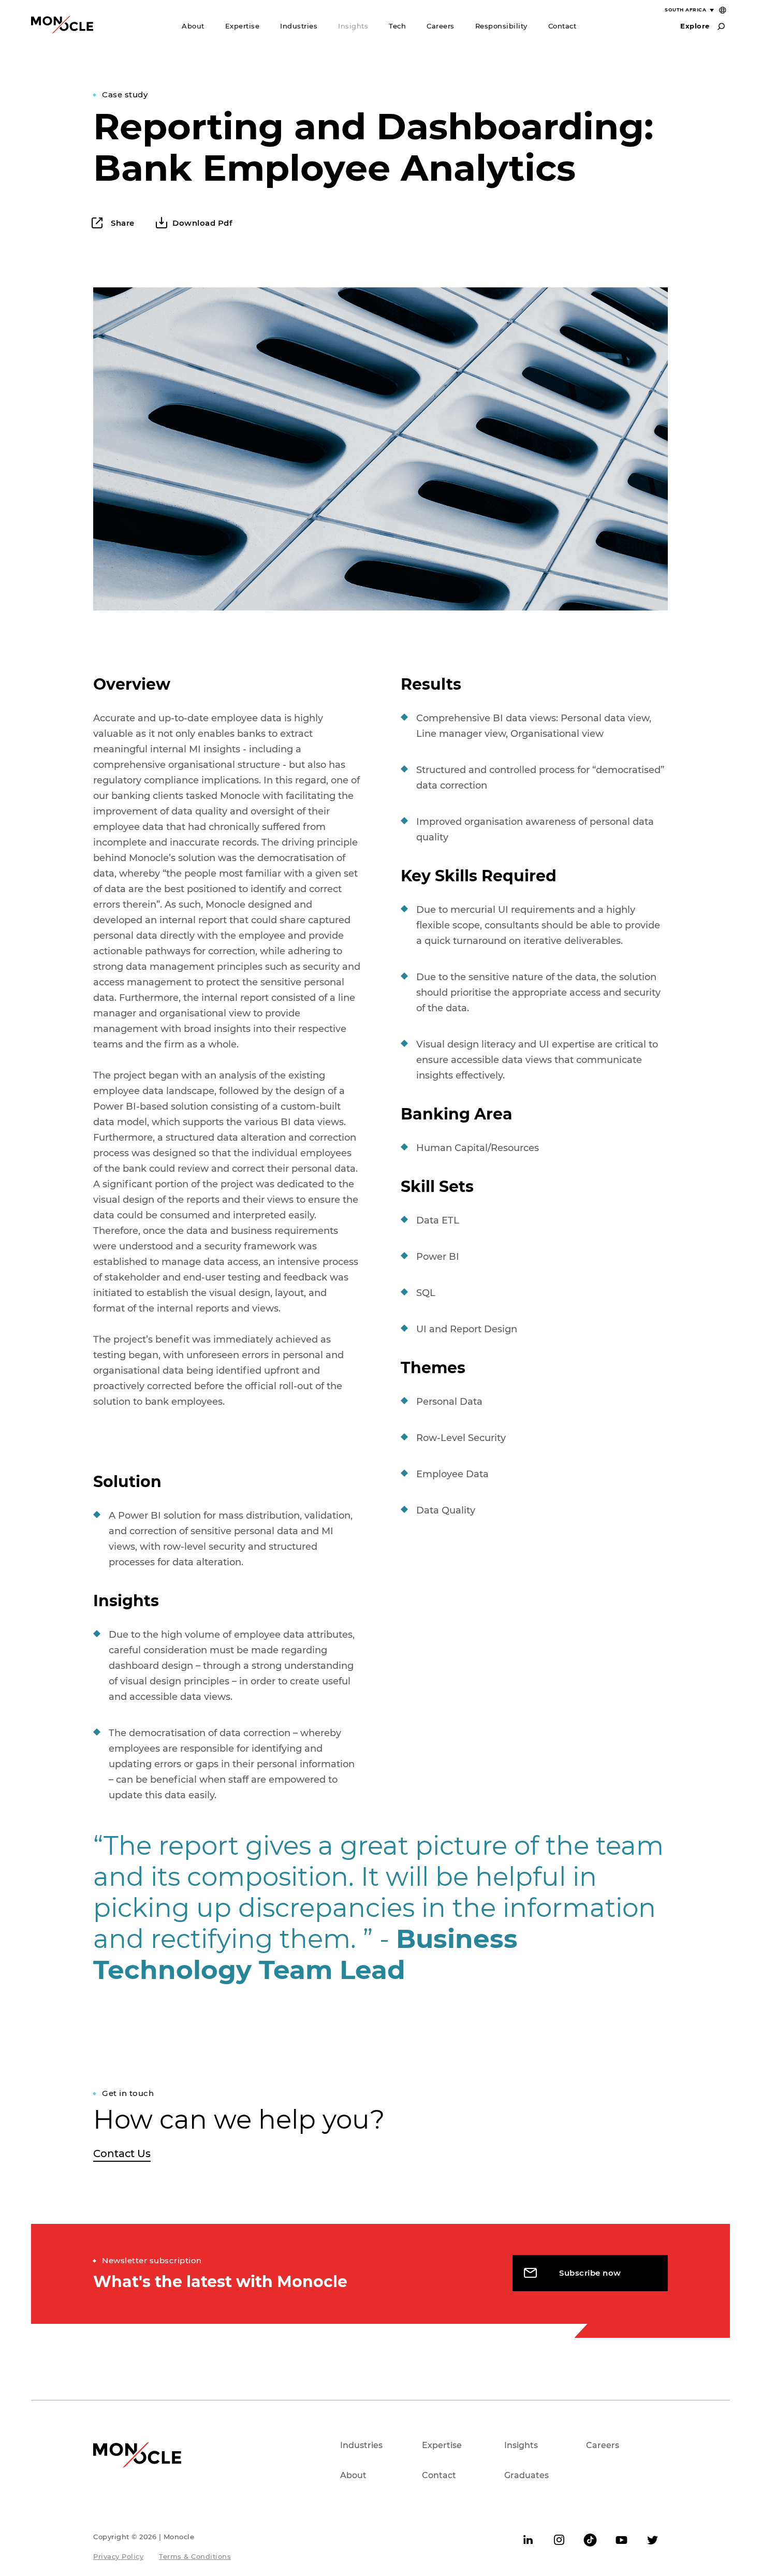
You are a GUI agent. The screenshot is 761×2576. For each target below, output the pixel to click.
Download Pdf (202, 223)
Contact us (122, 2153)
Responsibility (501, 26)
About (193, 26)
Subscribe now (590, 2273)
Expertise (243, 26)
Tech (397, 26)
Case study (125, 94)
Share (122, 223)
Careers (441, 26)
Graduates (526, 2475)
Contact (562, 26)
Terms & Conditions (195, 2556)
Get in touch (128, 2093)
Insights (353, 26)
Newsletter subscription (152, 2260)
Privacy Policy (118, 2556)
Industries (299, 26)
